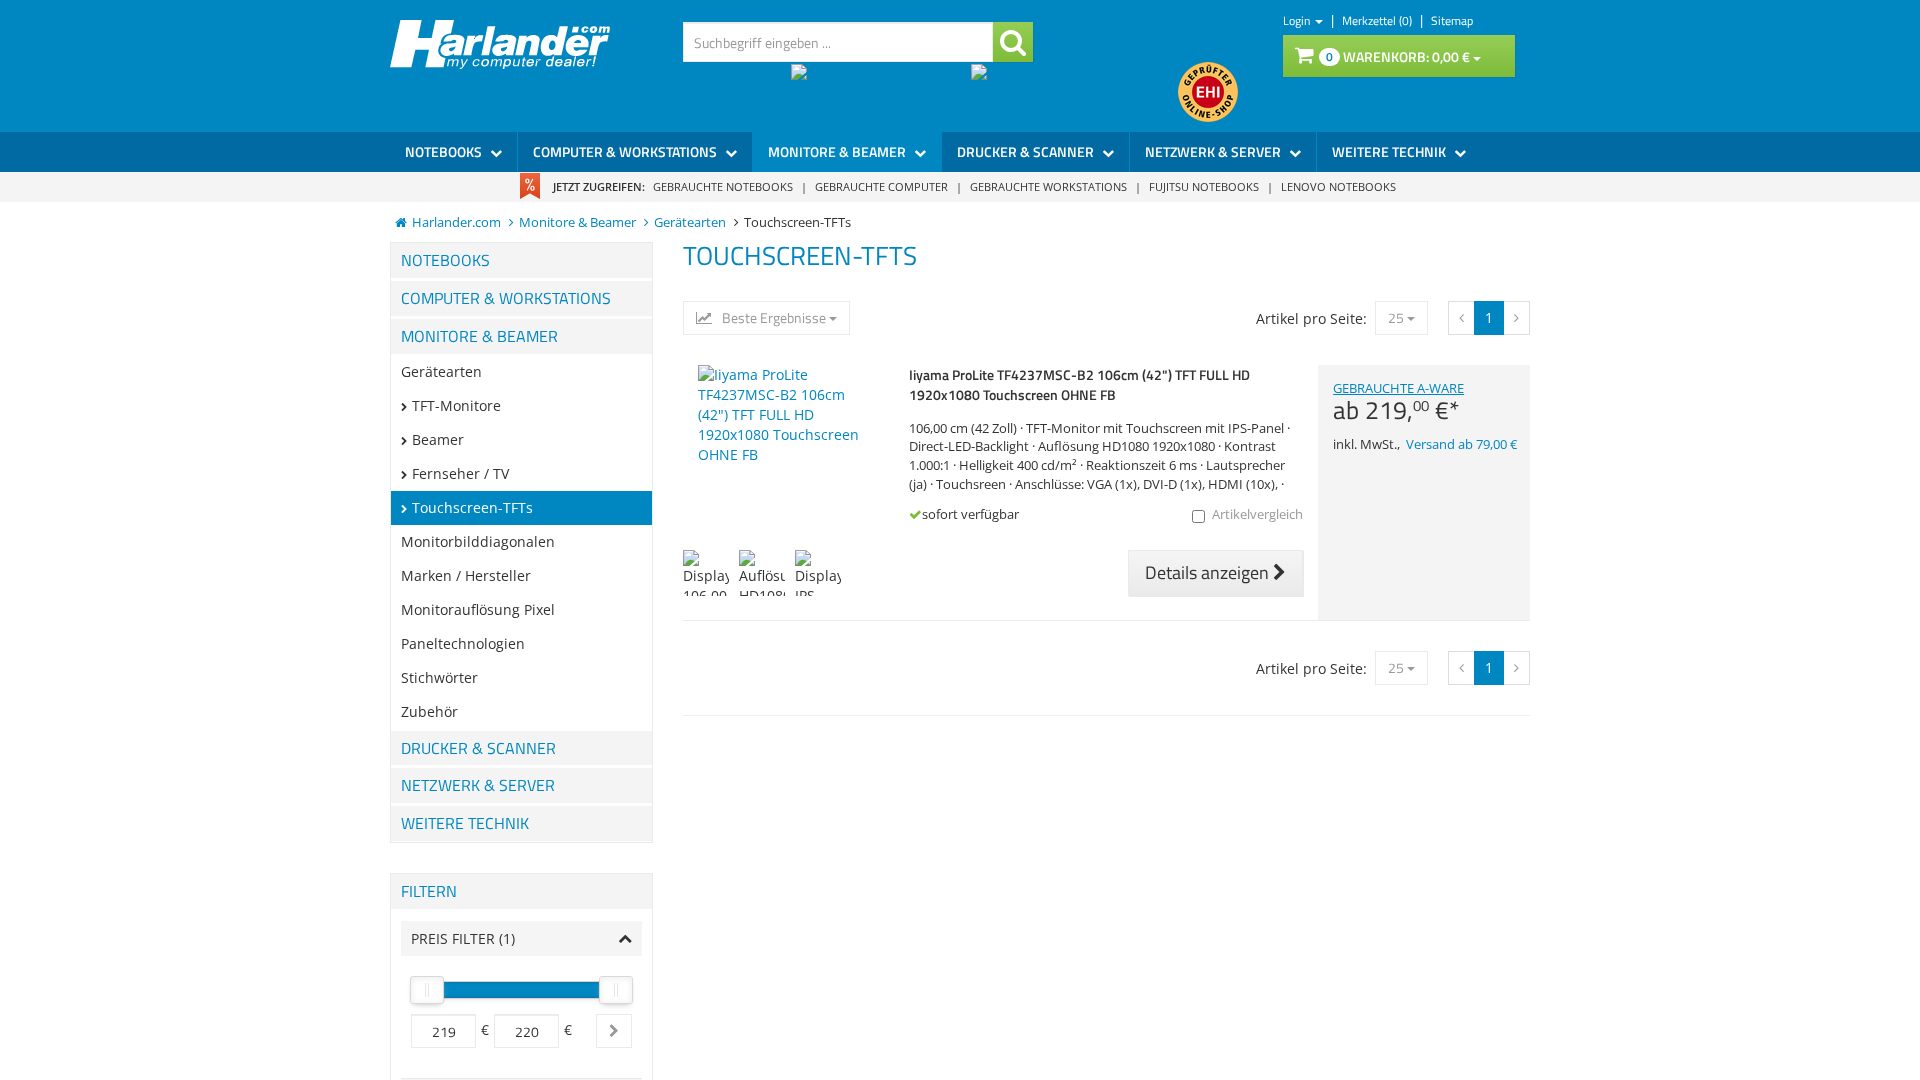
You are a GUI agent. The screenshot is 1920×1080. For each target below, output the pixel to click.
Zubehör (429, 711)
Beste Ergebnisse (774, 318)
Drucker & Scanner (1027, 151)
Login (1298, 20)
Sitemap (1452, 20)
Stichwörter (439, 677)
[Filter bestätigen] (614, 1031)
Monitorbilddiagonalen (478, 541)
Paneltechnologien (463, 643)
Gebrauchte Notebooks (723, 186)
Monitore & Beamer (838, 151)
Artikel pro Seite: (1311, 318)
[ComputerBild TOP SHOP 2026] (1074, 92)
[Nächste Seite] (1461, 318)
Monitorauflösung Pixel (478, 609)
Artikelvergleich (1257, 514)
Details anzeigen (1209, 572)
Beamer (438, 439)
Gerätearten (441, 371)
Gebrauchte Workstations (1048, 186)
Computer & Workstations (626, 151)
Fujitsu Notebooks (1204, 186)
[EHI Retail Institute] (1208, 92)
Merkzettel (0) (1378, 20)
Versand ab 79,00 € (1461, 444)
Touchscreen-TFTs (472, 507)
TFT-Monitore (456, 405)
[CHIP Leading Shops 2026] (881, 92)
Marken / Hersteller (466, 575)
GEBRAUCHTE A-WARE (1398, 402)
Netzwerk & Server (1214, 151)
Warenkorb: (1398, 56)
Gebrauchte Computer (881, 186)
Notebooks (445, 151)
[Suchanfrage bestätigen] (1013, 42)
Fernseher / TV (460, 473)
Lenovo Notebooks (1338, 186)
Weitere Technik (1390, 151)
